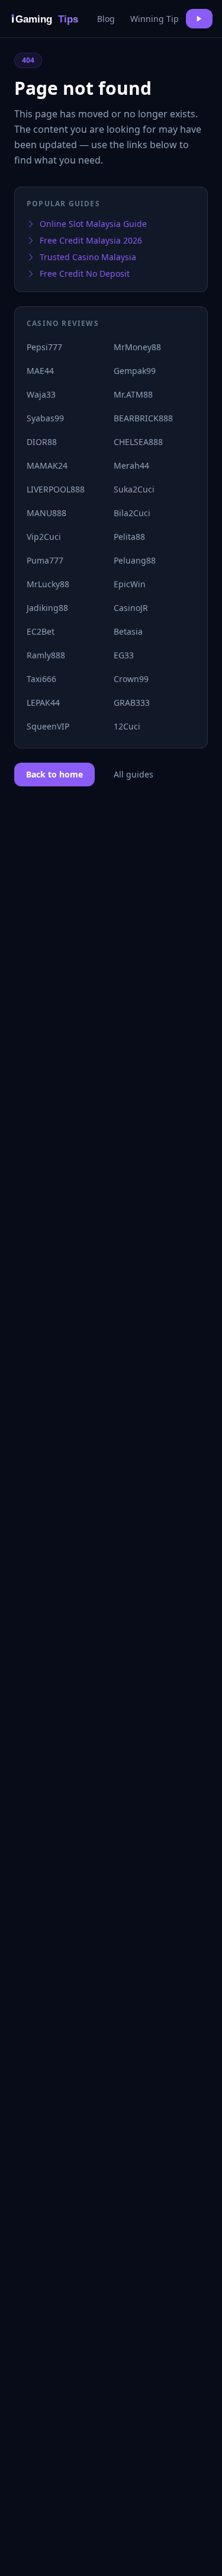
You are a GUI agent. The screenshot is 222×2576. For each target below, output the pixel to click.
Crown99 (131, 679)
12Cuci (127, 726)
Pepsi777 (44, 347)
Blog (106, 19)
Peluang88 (135, 560)
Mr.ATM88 (133, 394)
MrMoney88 (137, 347)
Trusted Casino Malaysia (88, 257)
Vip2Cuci (44, 537)
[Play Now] (199, 19)
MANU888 (46, 513)
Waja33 (41, 394)
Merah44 (131, 465)
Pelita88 (129, 537)
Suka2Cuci (134, 489)
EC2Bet (41, 631)
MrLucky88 (48, 584)
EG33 (124, 655)
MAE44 (40, 371)
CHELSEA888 (138, 442)
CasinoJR (131, 608)
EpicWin (130, 584)
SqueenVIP (48, 726)
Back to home (54, 774)
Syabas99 (45, 418)
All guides (133, 774)
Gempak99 (135, 371)
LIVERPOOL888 (56, 489)
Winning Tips (157, 19)
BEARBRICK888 (143, 418)
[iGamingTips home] (46, 19)
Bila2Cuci (132, 513)
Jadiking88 (47, 608)
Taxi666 (41, 679)
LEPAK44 (43, 703)
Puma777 (45, 560)
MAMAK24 (47, 465)
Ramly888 (46, 655)
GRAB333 (132, 703)
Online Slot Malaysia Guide (93, 224)
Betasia (128, 631)
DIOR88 (42, 442)
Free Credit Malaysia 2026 (91, 240)
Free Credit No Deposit (85, 273)
